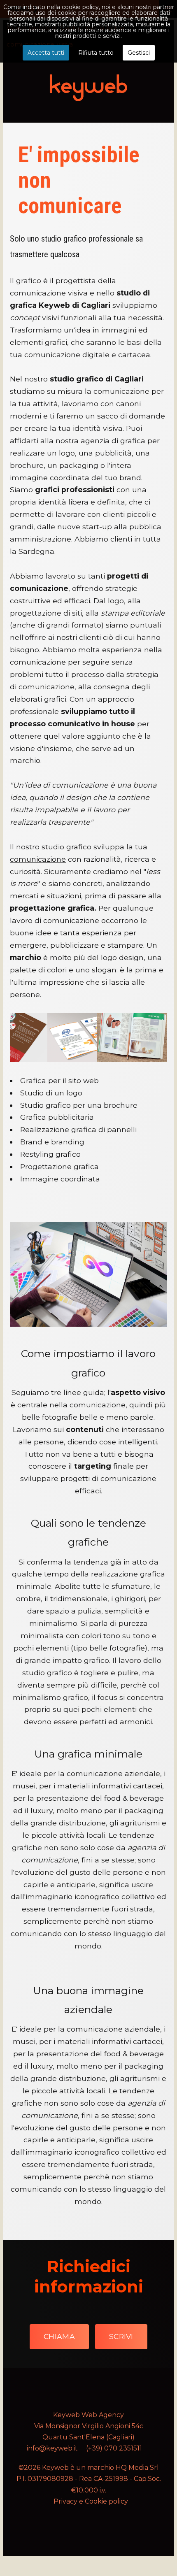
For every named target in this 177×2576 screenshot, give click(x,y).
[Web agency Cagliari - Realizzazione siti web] (88, 87)
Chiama (59, 2336)
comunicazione (38, 859)
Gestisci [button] (139, 53)
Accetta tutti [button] (46, 53)
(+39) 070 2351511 (114, 2448)
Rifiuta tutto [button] (96, 53)
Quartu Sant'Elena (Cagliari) (88, 2437)
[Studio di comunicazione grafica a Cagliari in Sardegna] (88, 1037)
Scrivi (121, 2336)
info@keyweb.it (52, 2448)
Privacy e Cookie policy (91, 2501)
